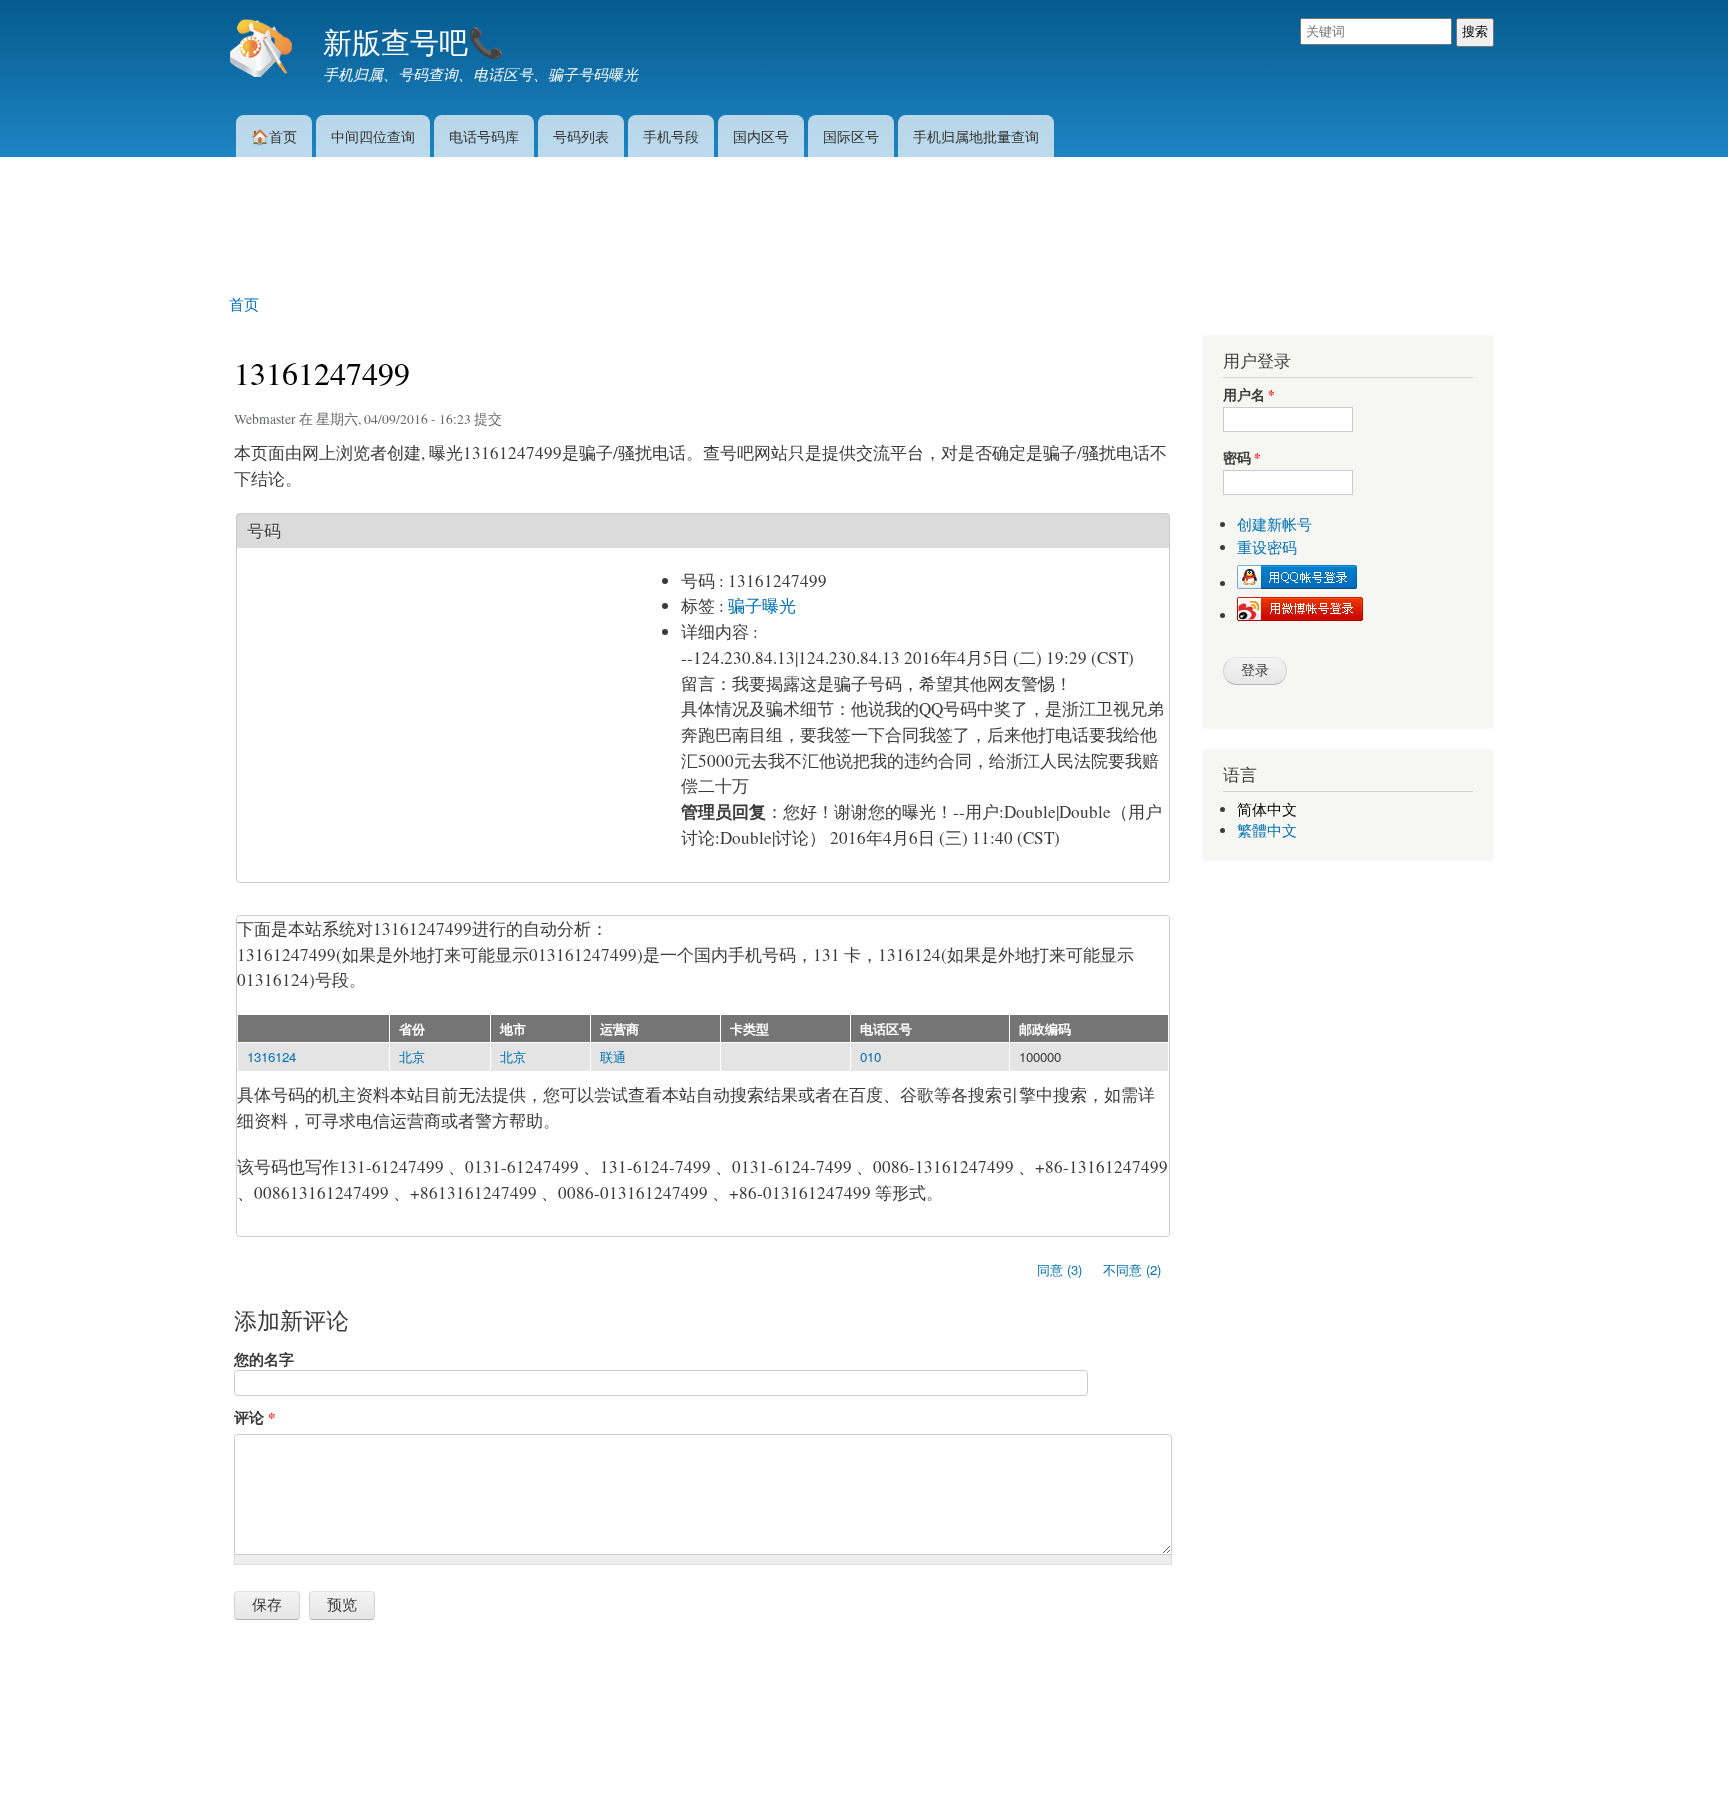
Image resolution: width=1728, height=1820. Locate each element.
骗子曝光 (762, 605)
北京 (412, 1056)
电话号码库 (484, 135)
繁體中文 (1267, 830)
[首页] (263, 50)
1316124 (271, 1056)
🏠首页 (274, 135)
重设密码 (1267, 547)
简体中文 (1267, 809)
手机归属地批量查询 (976, 135)
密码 (1242, 458)
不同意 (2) (1132, 1269)
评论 (254, 1417)
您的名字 (264, 1359)
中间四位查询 (373, 135)
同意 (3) (1059, 1269)
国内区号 (761, 135)
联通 (613, 1056)
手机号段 (671, 135)
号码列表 (581, 135)
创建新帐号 (1274, 524)
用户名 (1249, 395)
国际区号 (851, 135)
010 (870, 1056)
